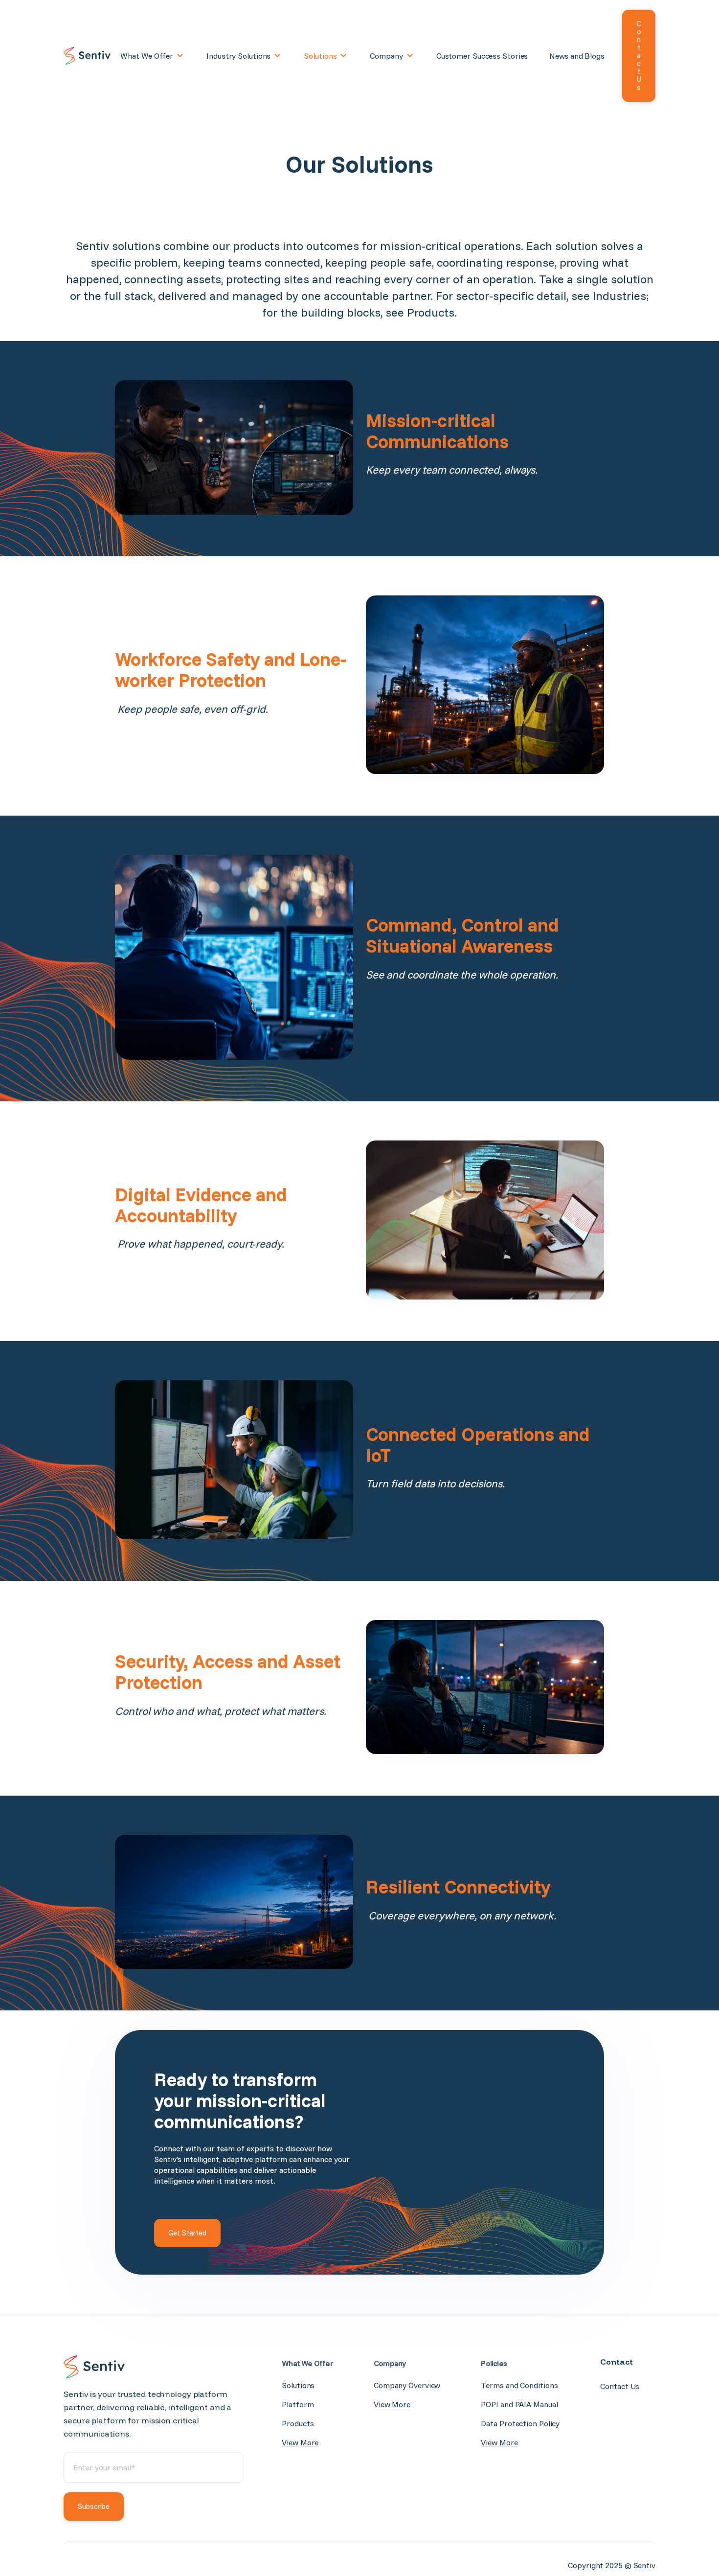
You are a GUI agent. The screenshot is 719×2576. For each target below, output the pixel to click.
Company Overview (407, 2385)
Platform (298, 2404)
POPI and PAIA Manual (519, 2404)
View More (300, 2442)
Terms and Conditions (519, 2385)
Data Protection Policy (520, 2423)
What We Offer (147, 56)
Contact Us (639, 56)
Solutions (320, 56)
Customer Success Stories (482, 56)
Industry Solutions (238, 56)
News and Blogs (577, 56)
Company (386, 56)
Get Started (187, 2233)
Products (298, 2423)
